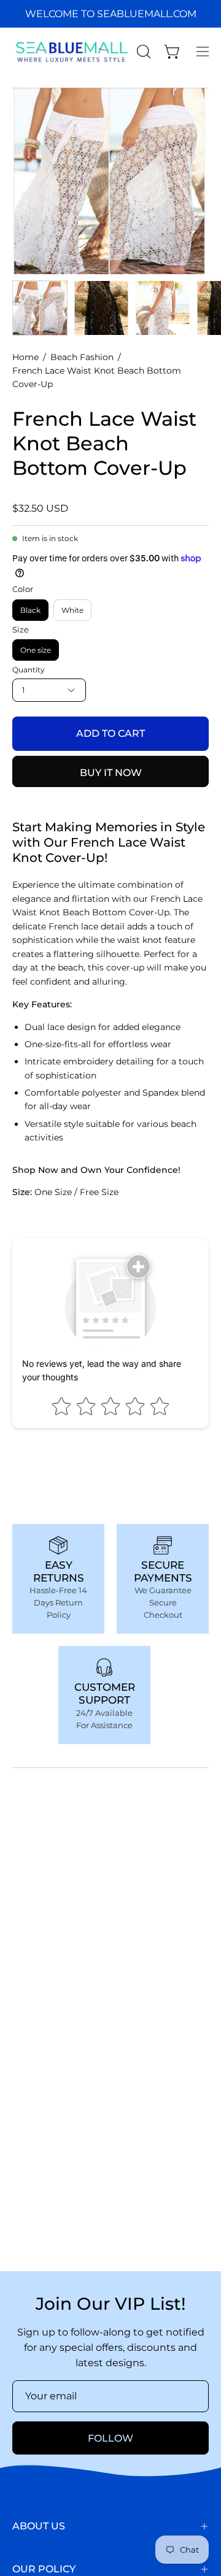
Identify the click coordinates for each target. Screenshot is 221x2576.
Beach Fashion (82, 357)
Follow (110, 2438)
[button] (142, 52)
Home (25, 357)
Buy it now (111, 773)
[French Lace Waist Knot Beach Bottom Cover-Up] (40, 308)
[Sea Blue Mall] (72, 52)
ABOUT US (39, 2526)
